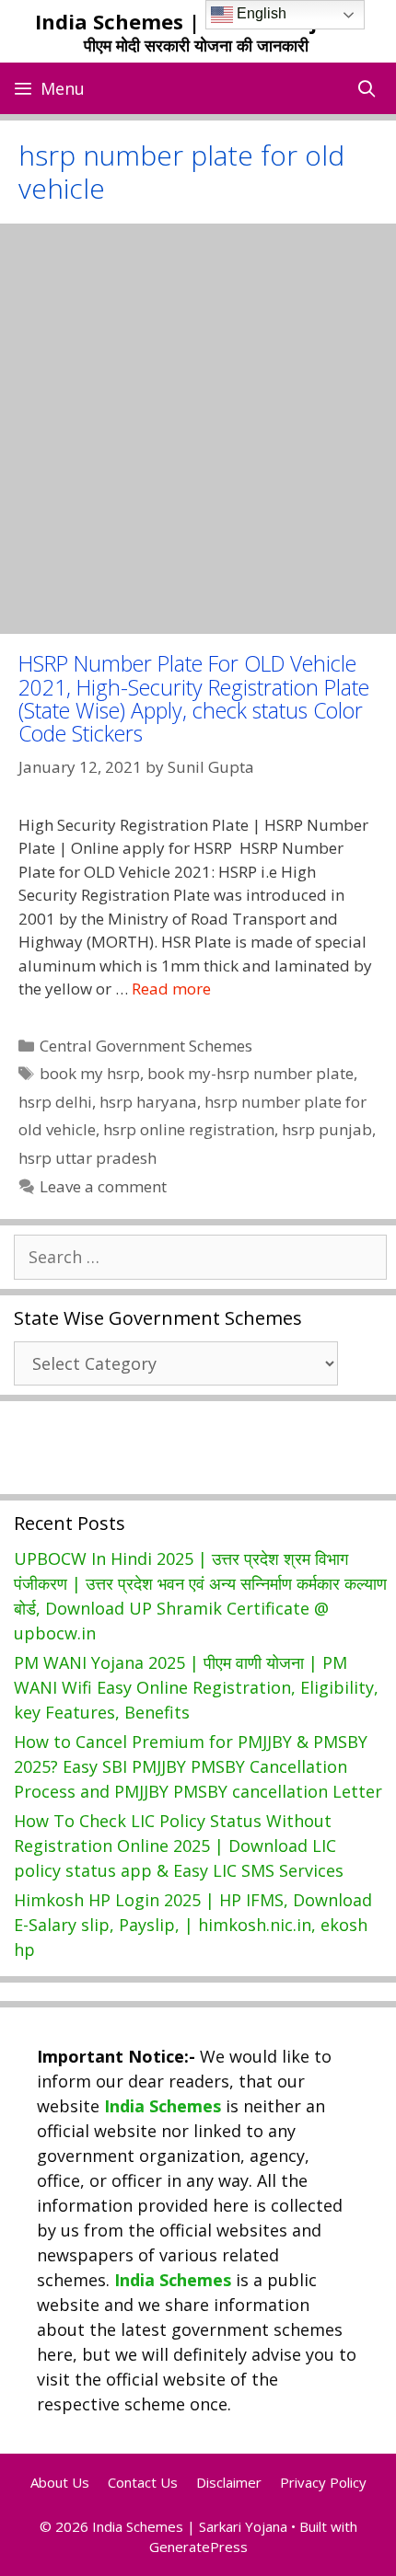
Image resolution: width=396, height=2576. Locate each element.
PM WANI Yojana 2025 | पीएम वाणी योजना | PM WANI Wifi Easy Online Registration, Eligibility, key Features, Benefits (196, 1687)
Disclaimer (229, 2482)
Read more (171, 989)
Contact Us (143, 2482)
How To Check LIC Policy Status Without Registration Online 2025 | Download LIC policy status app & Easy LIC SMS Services (179, 1846)
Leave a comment (103, 1186)
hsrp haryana (148, 1102)
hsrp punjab (327, 1129)
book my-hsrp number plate (250, 1073)
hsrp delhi (55, 1102)
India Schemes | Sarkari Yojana (196, 21)
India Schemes (163, 2106)
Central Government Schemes (146, 1046)
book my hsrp (90, 1073)
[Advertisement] (198, 429)
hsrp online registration (189, 1129)
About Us (60, 2482)
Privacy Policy (323, 2482)
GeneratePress (198, 2547)
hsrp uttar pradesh (87, 1158)
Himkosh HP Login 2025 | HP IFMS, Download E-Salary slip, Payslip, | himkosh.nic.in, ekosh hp (193, 1925)
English (260, 13)
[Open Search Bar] (367, 88)
